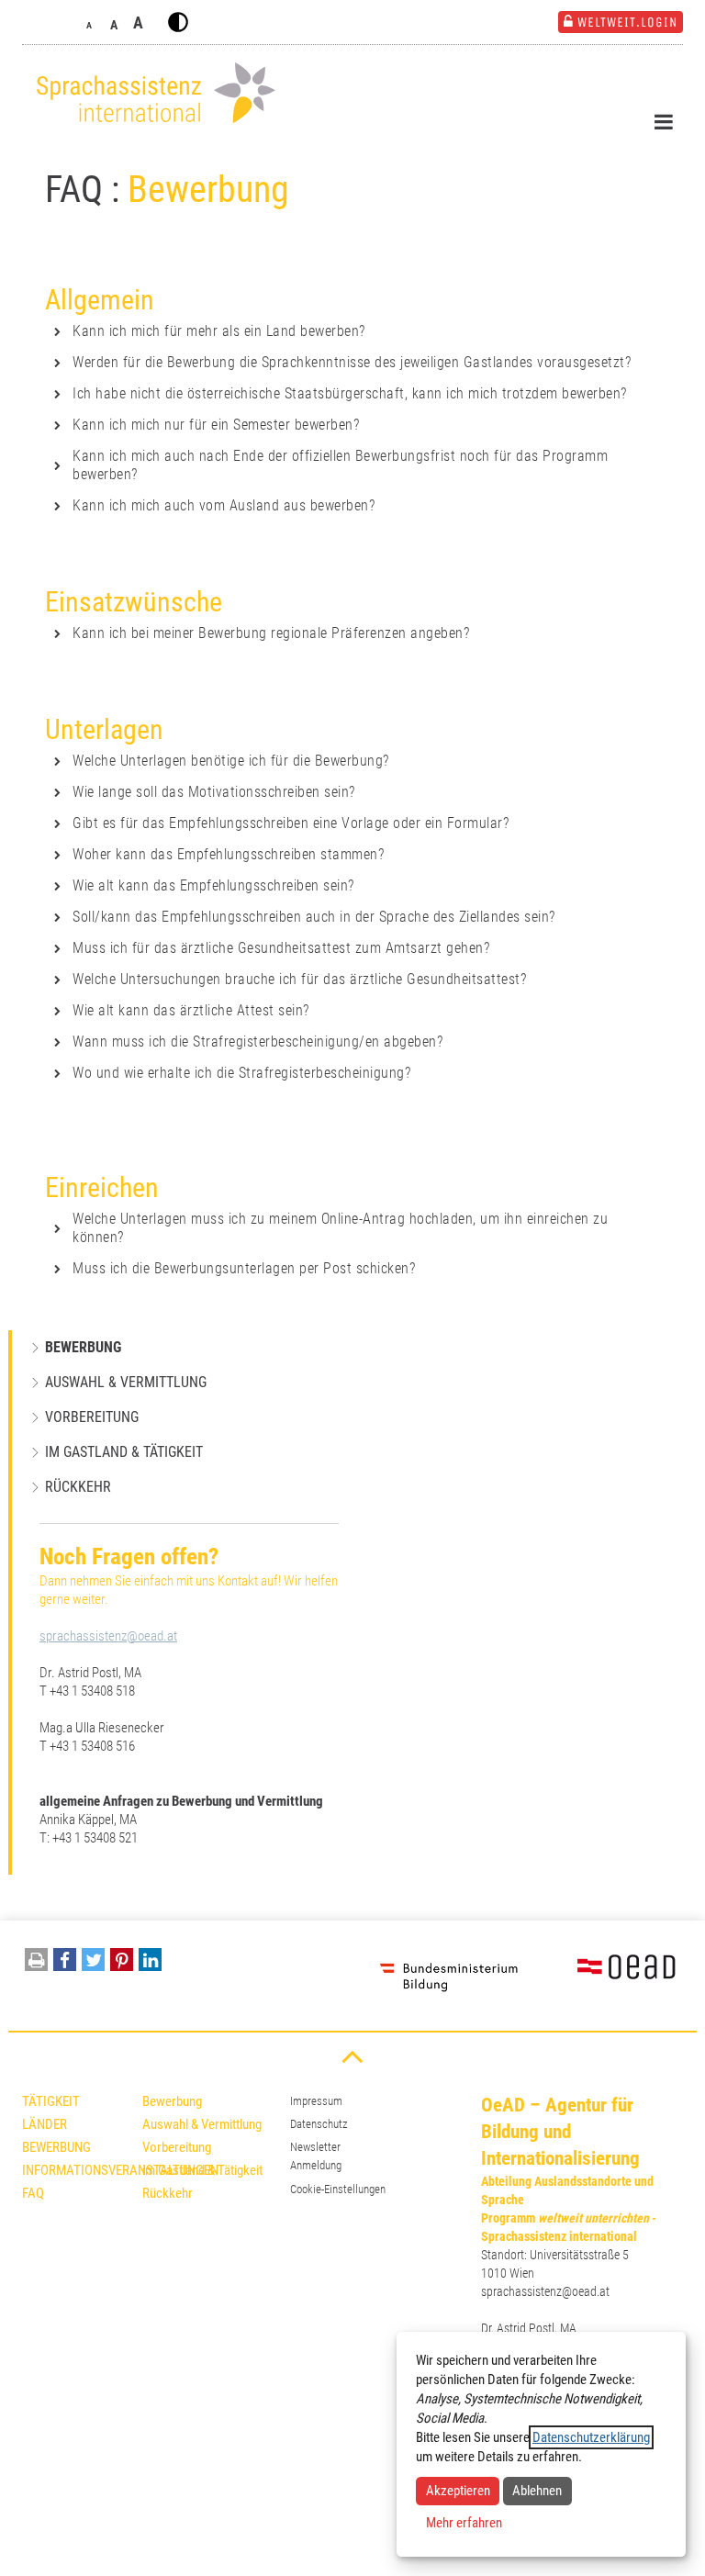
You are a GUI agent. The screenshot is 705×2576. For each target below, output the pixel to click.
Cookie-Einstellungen (338, 2189)
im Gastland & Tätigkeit (124, 1452)
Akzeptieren (458, 2491)
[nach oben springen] (352, 2055)
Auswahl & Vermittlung (126, 1382)
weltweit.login (627, 22)
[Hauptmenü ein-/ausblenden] (664, 122)
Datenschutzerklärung (591, 2437)
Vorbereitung (92, 1417)
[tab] (346, 331)
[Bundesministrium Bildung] (449, 1976)
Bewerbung (83, 1347)
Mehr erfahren (464, 2523)
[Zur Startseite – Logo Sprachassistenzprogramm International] (151, 93)
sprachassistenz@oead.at (108, 1636)
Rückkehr (78, 1487)
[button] (65, 1964)
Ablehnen (537, 2491)
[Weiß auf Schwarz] (178, 22)
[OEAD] (605, 1976)
